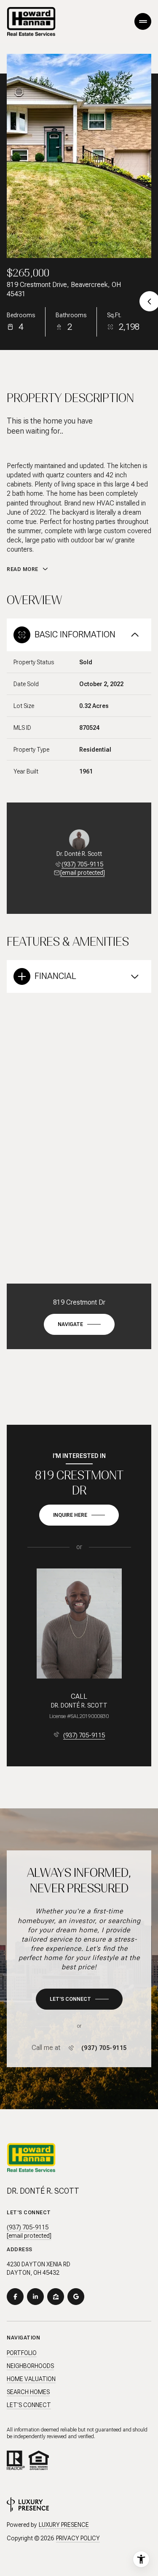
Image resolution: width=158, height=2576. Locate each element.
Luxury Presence (64, 2525)
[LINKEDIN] (35, 2297)
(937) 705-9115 (82, 864)
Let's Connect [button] (29, 2405)
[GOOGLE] (76, 2297)
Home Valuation (31, 2379)
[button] (79, 1999)
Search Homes (28, 2392)
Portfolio (22, 2353)
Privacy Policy (78, 2538)
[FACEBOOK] (15, 2297)
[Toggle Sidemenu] (143, 21)
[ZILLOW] (56, 2297)
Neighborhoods (30, 2366)
